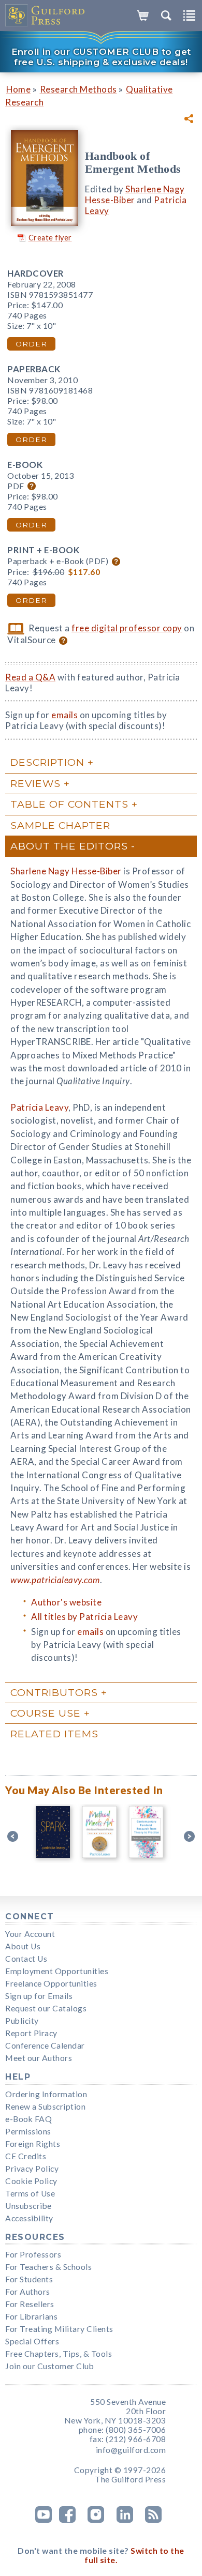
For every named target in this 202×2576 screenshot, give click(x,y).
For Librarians (31, 2316)
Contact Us (26, 1959)
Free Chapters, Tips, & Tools (59, 2354)
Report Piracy (31, 2033)
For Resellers (30, 2304)
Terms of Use (30, 2193)
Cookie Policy (31, 2181)
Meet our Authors (39, 2058)
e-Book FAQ (28, 2119)
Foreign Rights (33, 2144)
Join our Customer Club (49, 2366)
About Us (23, 1946)
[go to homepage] (45, 16)
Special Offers (32, 2341)
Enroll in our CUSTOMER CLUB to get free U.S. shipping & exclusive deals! (101, 57)
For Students (29, 2279)
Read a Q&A (30, 677)
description (47, 762)
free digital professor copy (127, 628)
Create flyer (50, 238)
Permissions (28, 2131)
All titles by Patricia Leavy (84, 1617)
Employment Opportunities (57, 1971)
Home (18, 89)
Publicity (22, 2021)
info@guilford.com (131, 2450)
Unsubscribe (28, 2206)
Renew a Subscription (45, 2107)
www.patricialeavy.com (55, 1580)
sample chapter (60, 825)
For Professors (33, 2254)
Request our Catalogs (46, 2008)
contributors (54, 1692)
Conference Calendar (45, 2045)
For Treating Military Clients (59, 2329)
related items (54, 1734)
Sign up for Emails (39, 1996)
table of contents (69, 804)
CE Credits (26, 2156)
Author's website (66, 1602)
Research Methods (78, 89)
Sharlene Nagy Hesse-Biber (135, 194)
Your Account (30, 1934)
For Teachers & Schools (48, 2267)
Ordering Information (46, 2094)
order (31, 344)
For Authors (28, 2292)
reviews (35, 783)
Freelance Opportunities (51, 1983)
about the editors (69, 846)
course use (46, 1713)
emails (64, 715)
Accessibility (29, 2218)
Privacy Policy (32, 2169)
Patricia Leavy (39, 1107)
